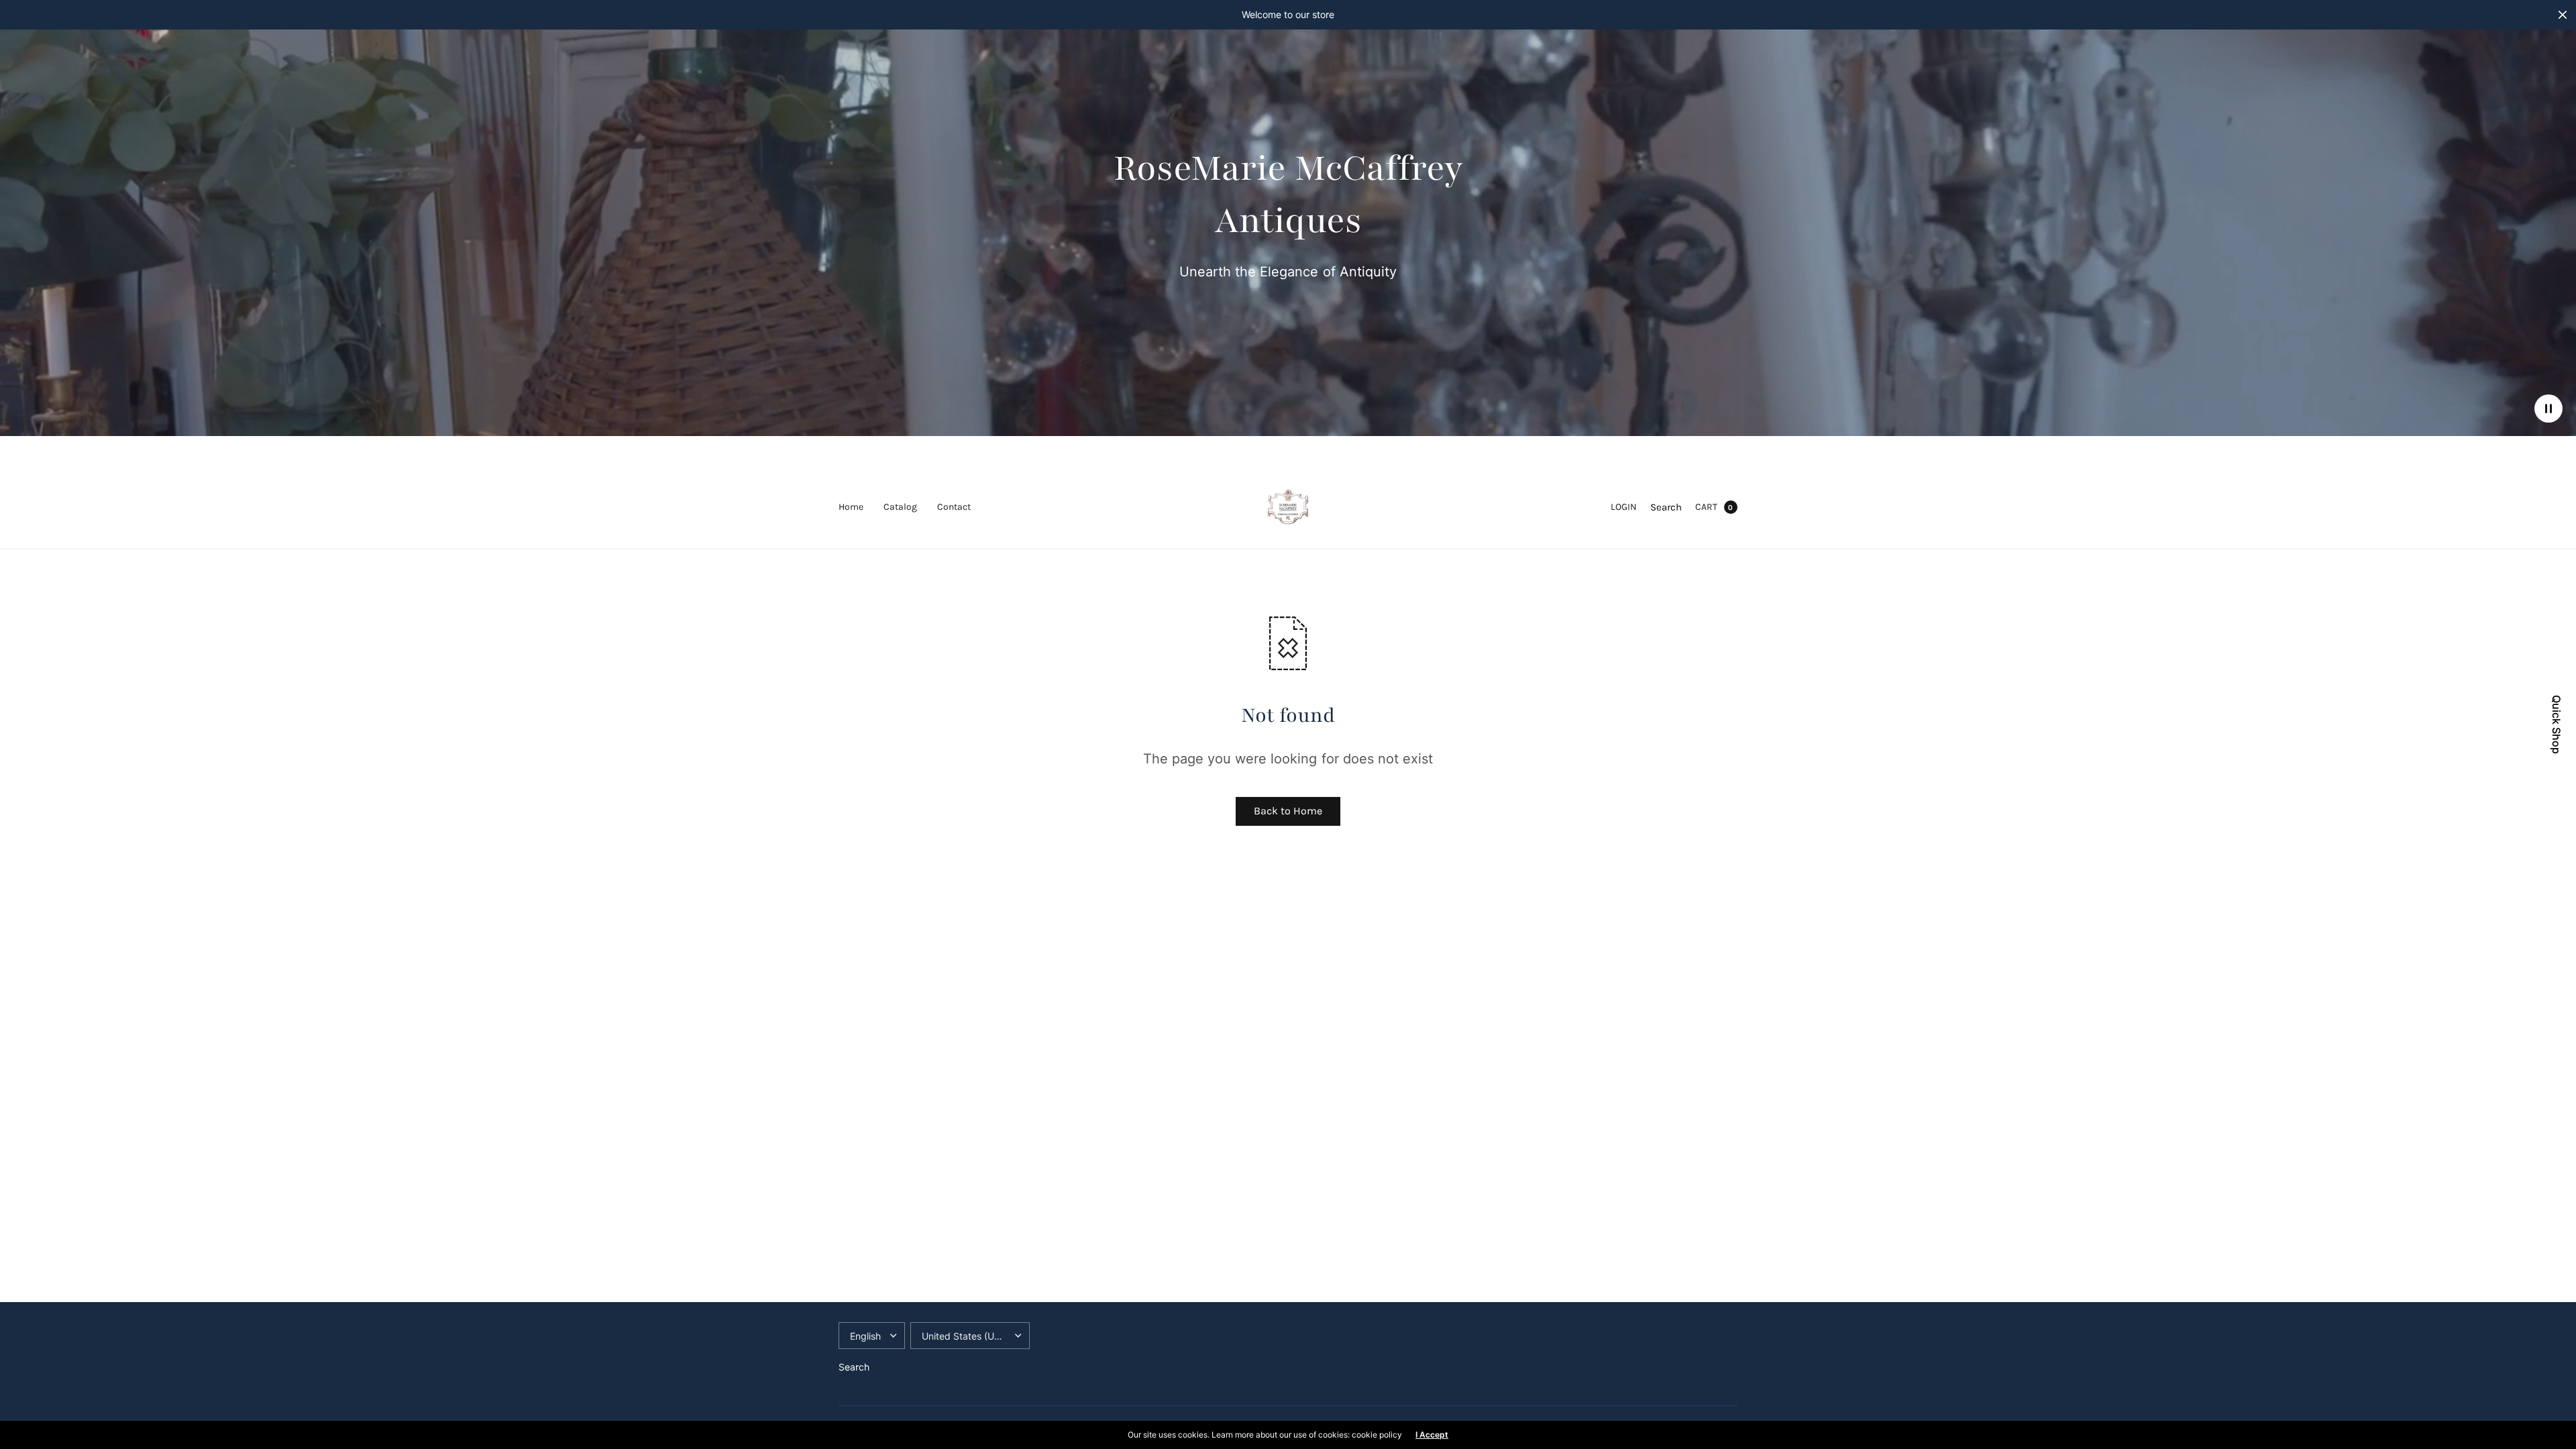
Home (851, 507)
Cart (1706, 507)
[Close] (2563, 15)
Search (1666, 507)
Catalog (900, 507)
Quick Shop (2557, 724)
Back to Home (1288, 811)
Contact (954, 507)
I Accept (1432, 1435)
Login (1624, 507)
